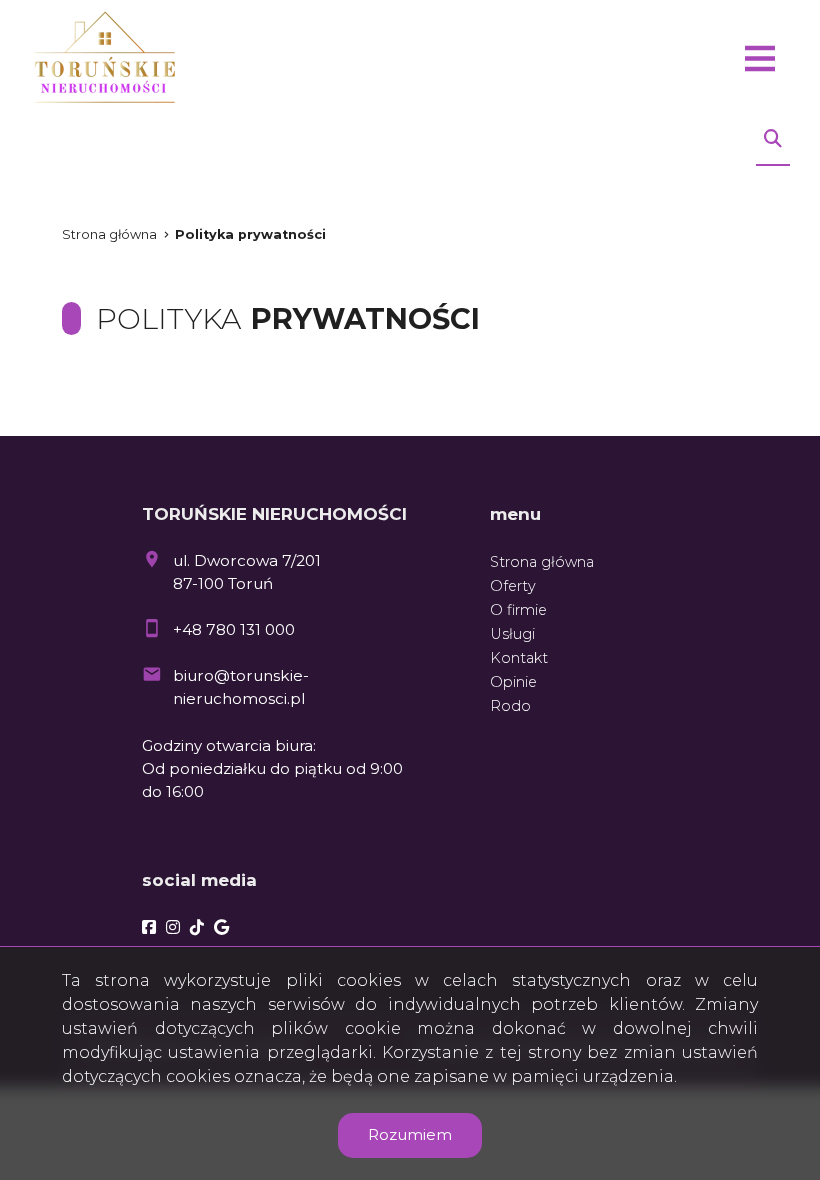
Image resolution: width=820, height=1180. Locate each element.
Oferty (513, 586)
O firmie (518, 610)
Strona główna (109, 234)
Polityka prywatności (250, 234)
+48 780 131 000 (234, 629)
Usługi (512, 634)
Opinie (513, 682)
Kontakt (519, 658)
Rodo (510, 706)
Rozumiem (410, 1134)
